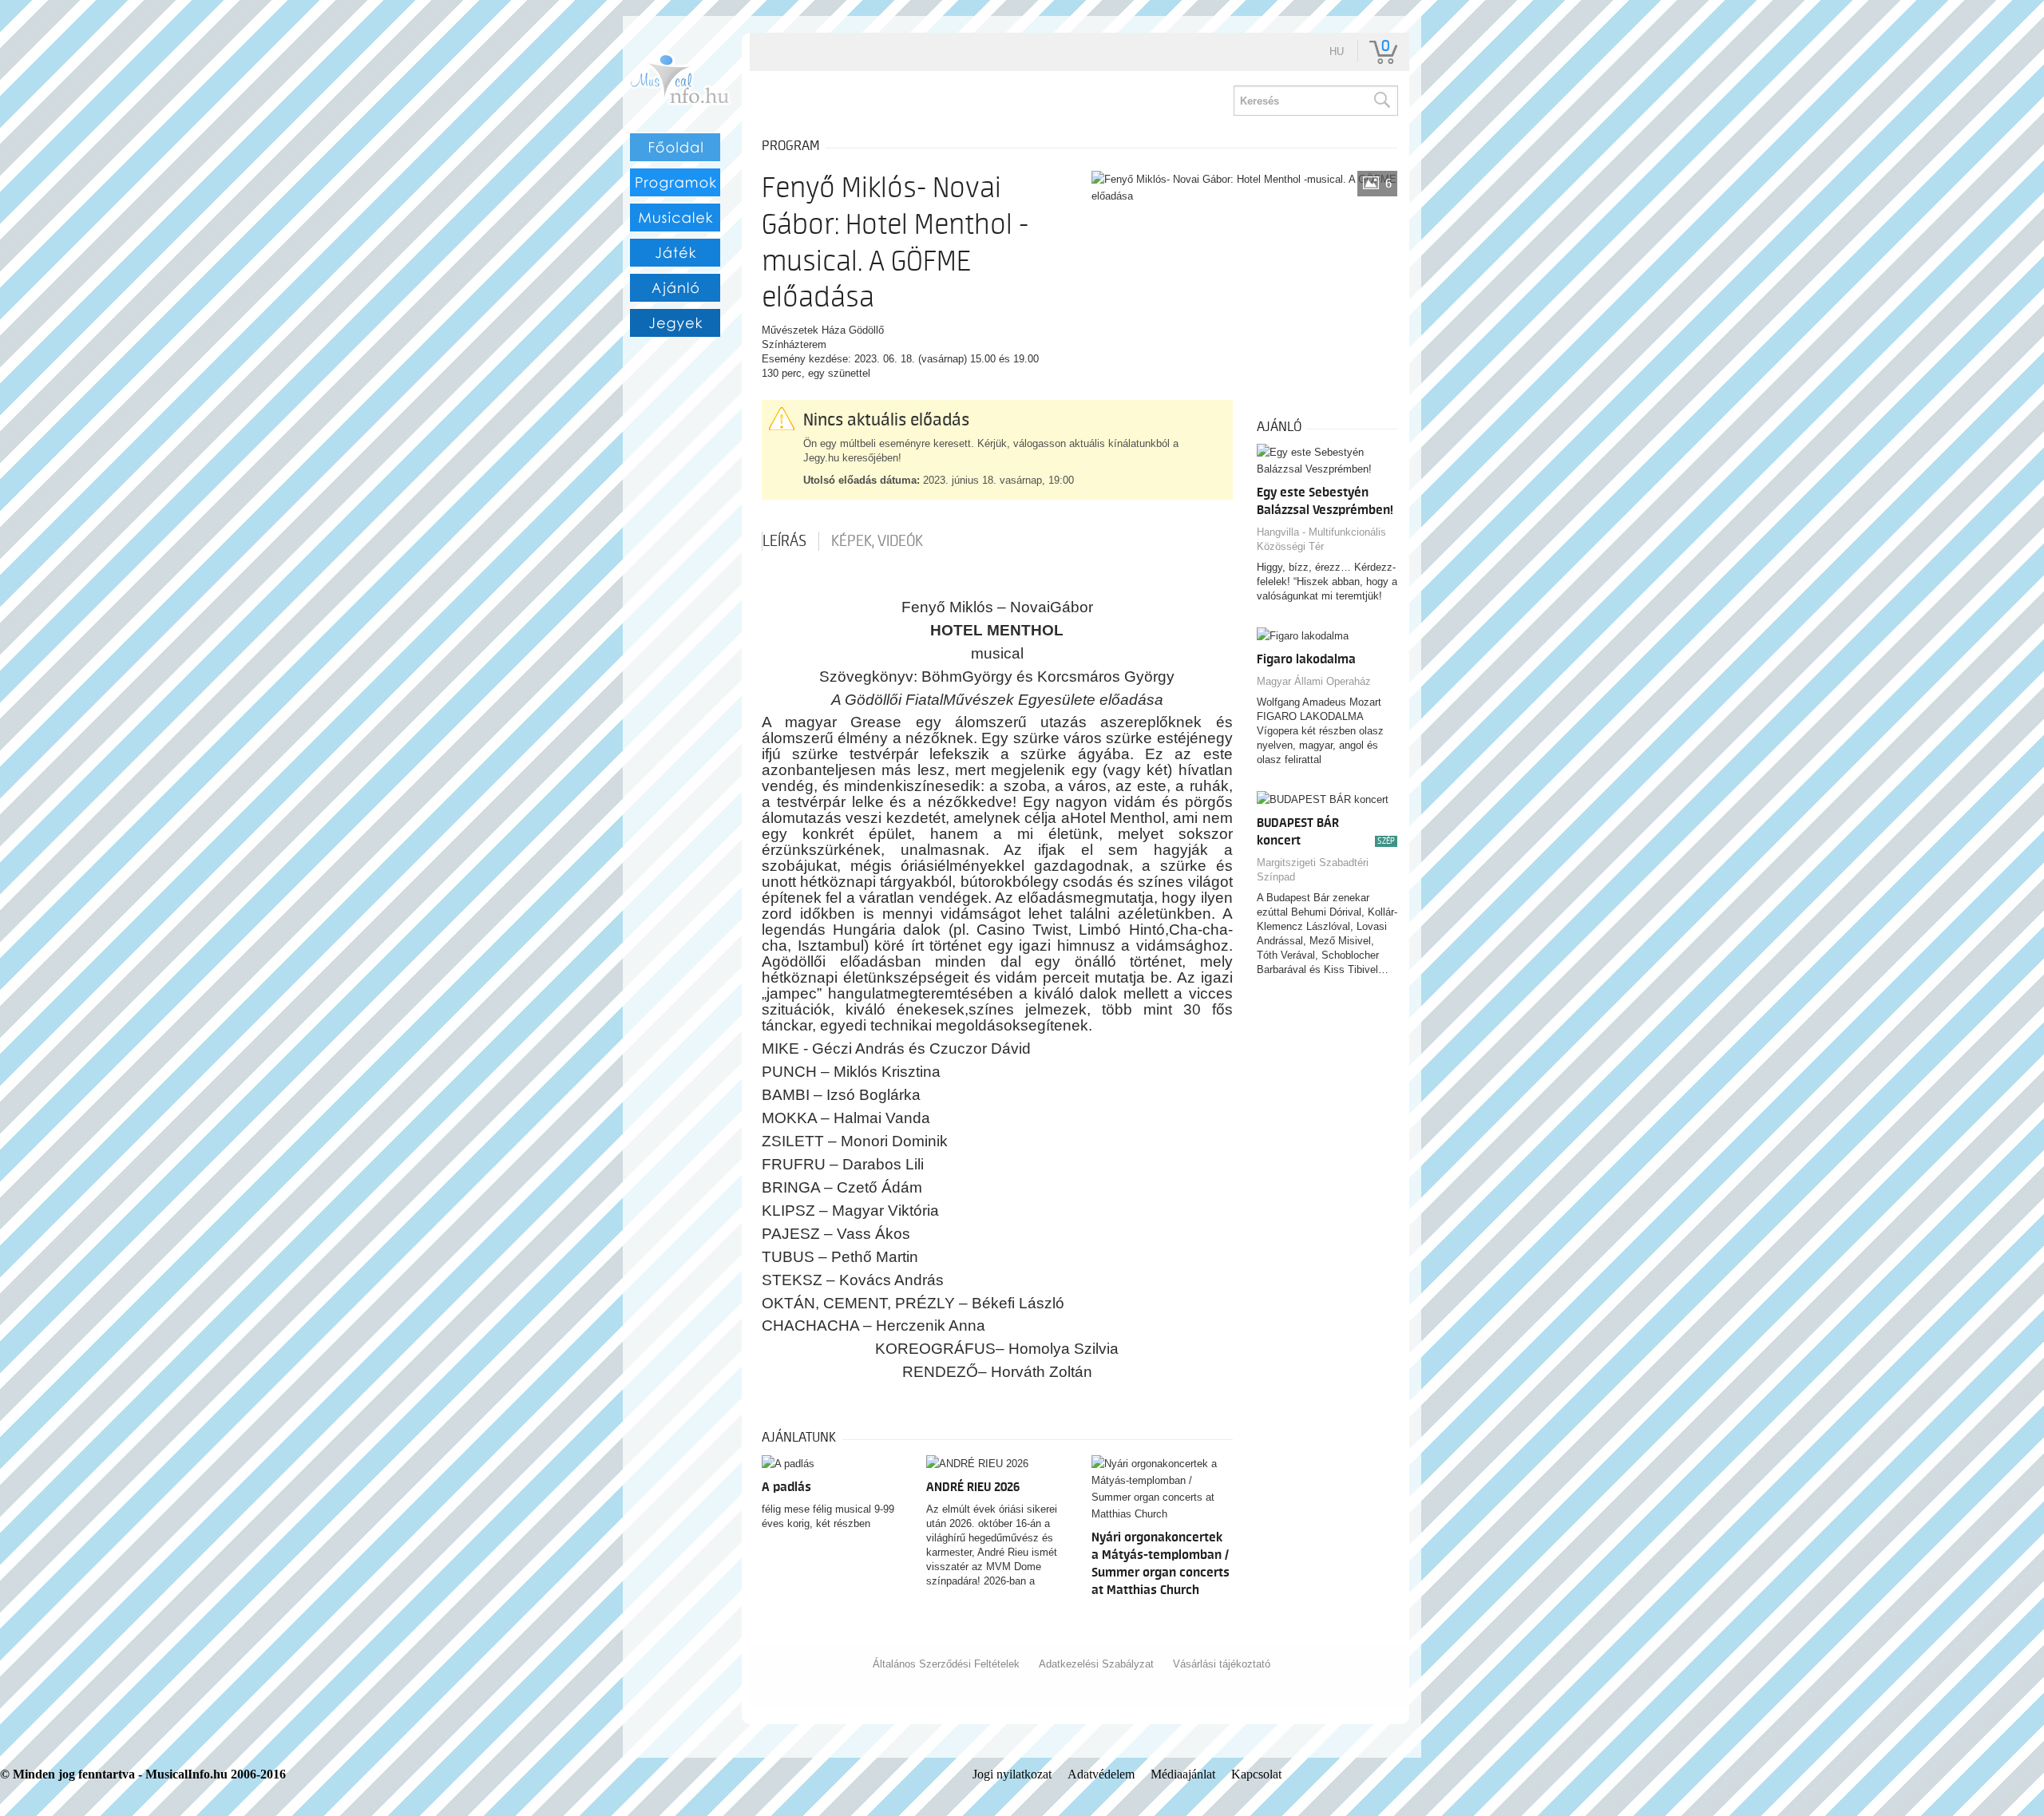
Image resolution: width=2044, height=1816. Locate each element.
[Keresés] (1381, 101)
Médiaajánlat (1183, 1774)
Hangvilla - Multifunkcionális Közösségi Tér (1321, 539)
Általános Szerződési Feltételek (946, 1664)
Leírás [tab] (784, 541)
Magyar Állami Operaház (1314, 681)
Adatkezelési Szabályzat (1096, 1664)
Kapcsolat (1256, 1774)
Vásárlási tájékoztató (1222, 1664)
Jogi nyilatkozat (1012, 1774)
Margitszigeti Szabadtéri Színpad (1313, 870)
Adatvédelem (1101, 1774)
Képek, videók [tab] (877, 541)
